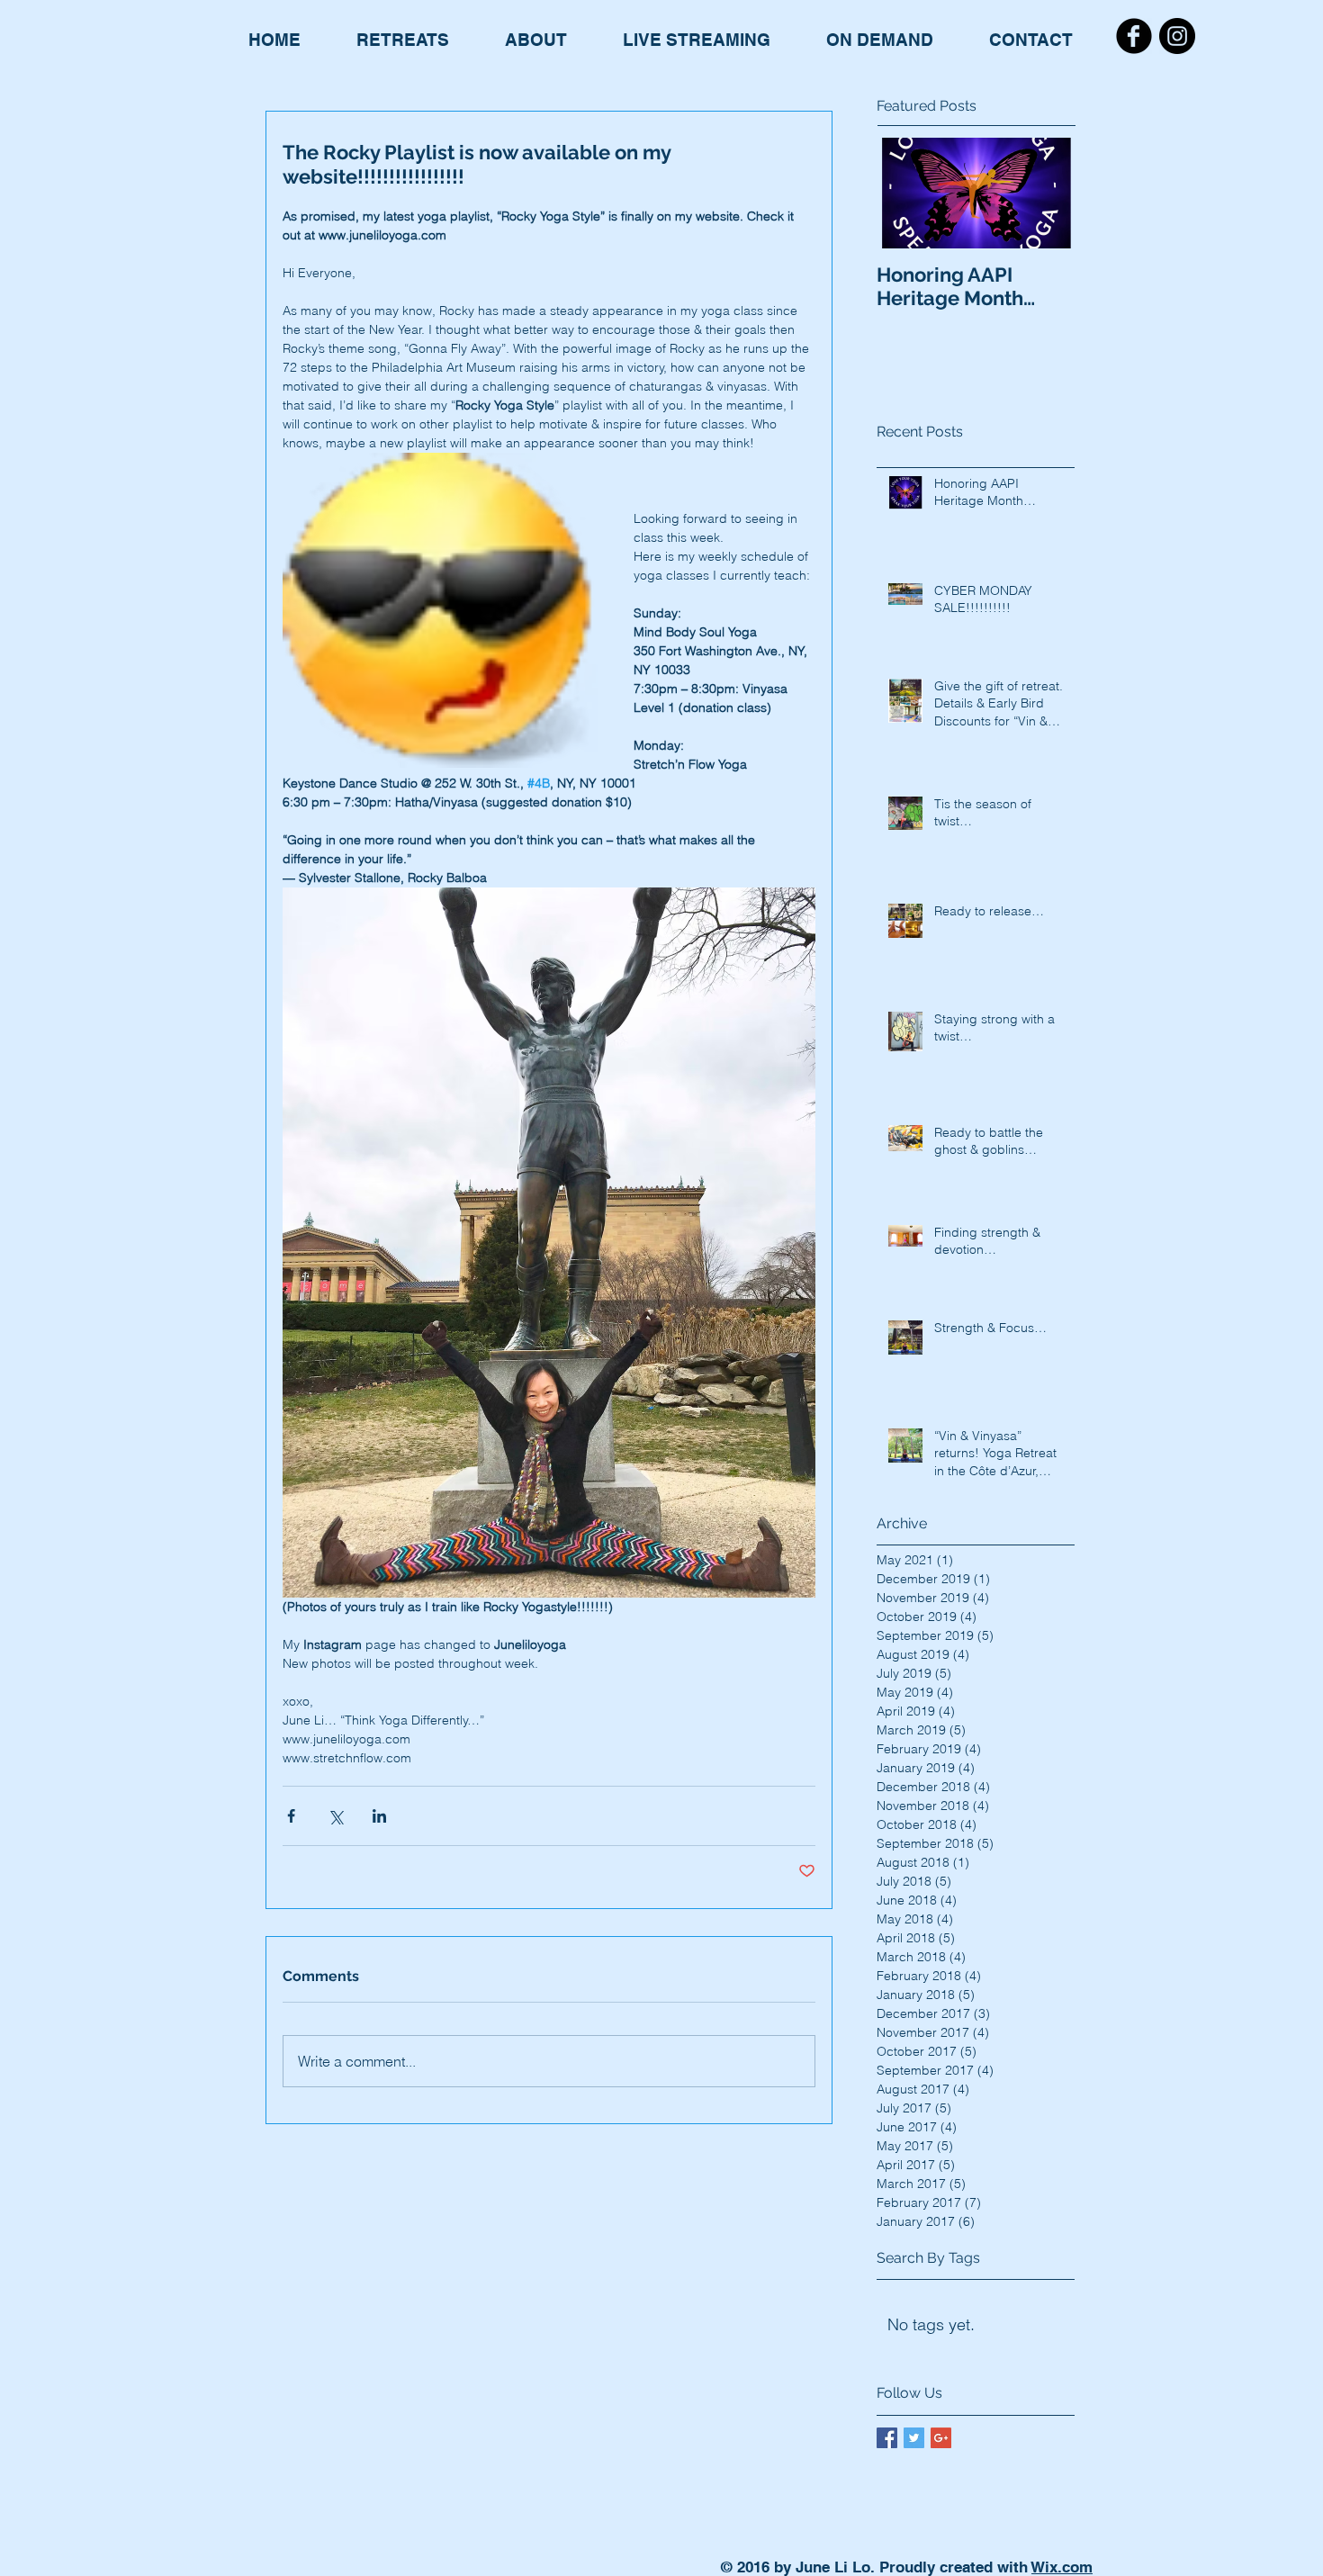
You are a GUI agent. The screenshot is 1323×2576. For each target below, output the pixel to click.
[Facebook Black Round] (1134, 36)
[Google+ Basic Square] (941, 2438)
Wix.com (1062, 2567)
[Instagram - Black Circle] (1177, 36)
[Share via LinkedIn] (379, 1816)
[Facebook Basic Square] (887, 2438)
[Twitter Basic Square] (914, 2438)
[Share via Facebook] (291, 1816)
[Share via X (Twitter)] (335, 1816)
